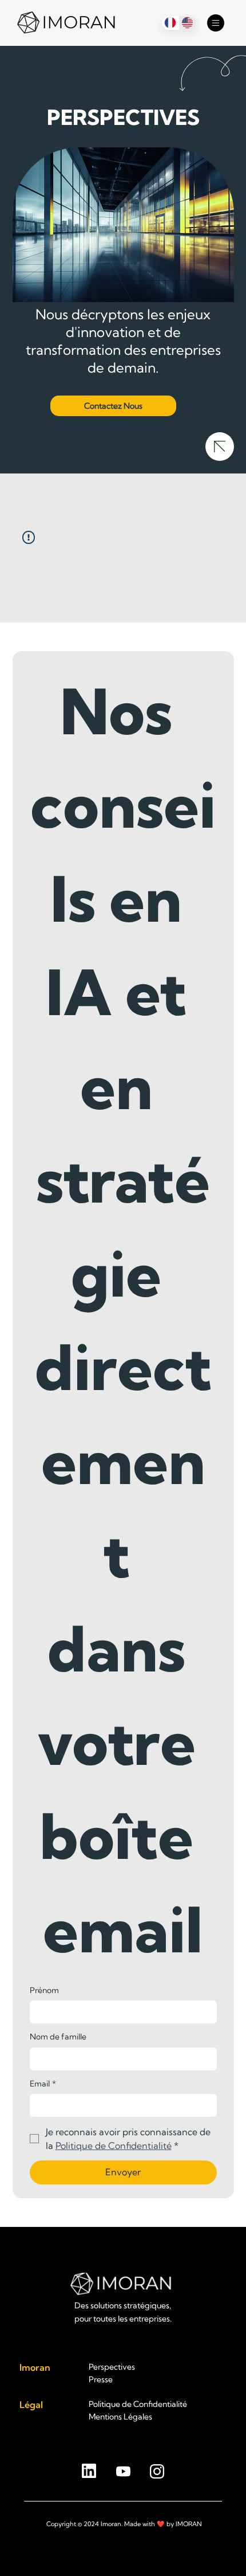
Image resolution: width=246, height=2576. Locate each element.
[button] (113, 406)
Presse (101, 2379)
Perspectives (112, 2367)
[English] (187, 23)
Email (43, 2084)
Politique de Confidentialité (138, 2404)
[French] (170, 23)
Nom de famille (58, 2037)
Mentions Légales (120, 2417)
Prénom (44, 1990)
